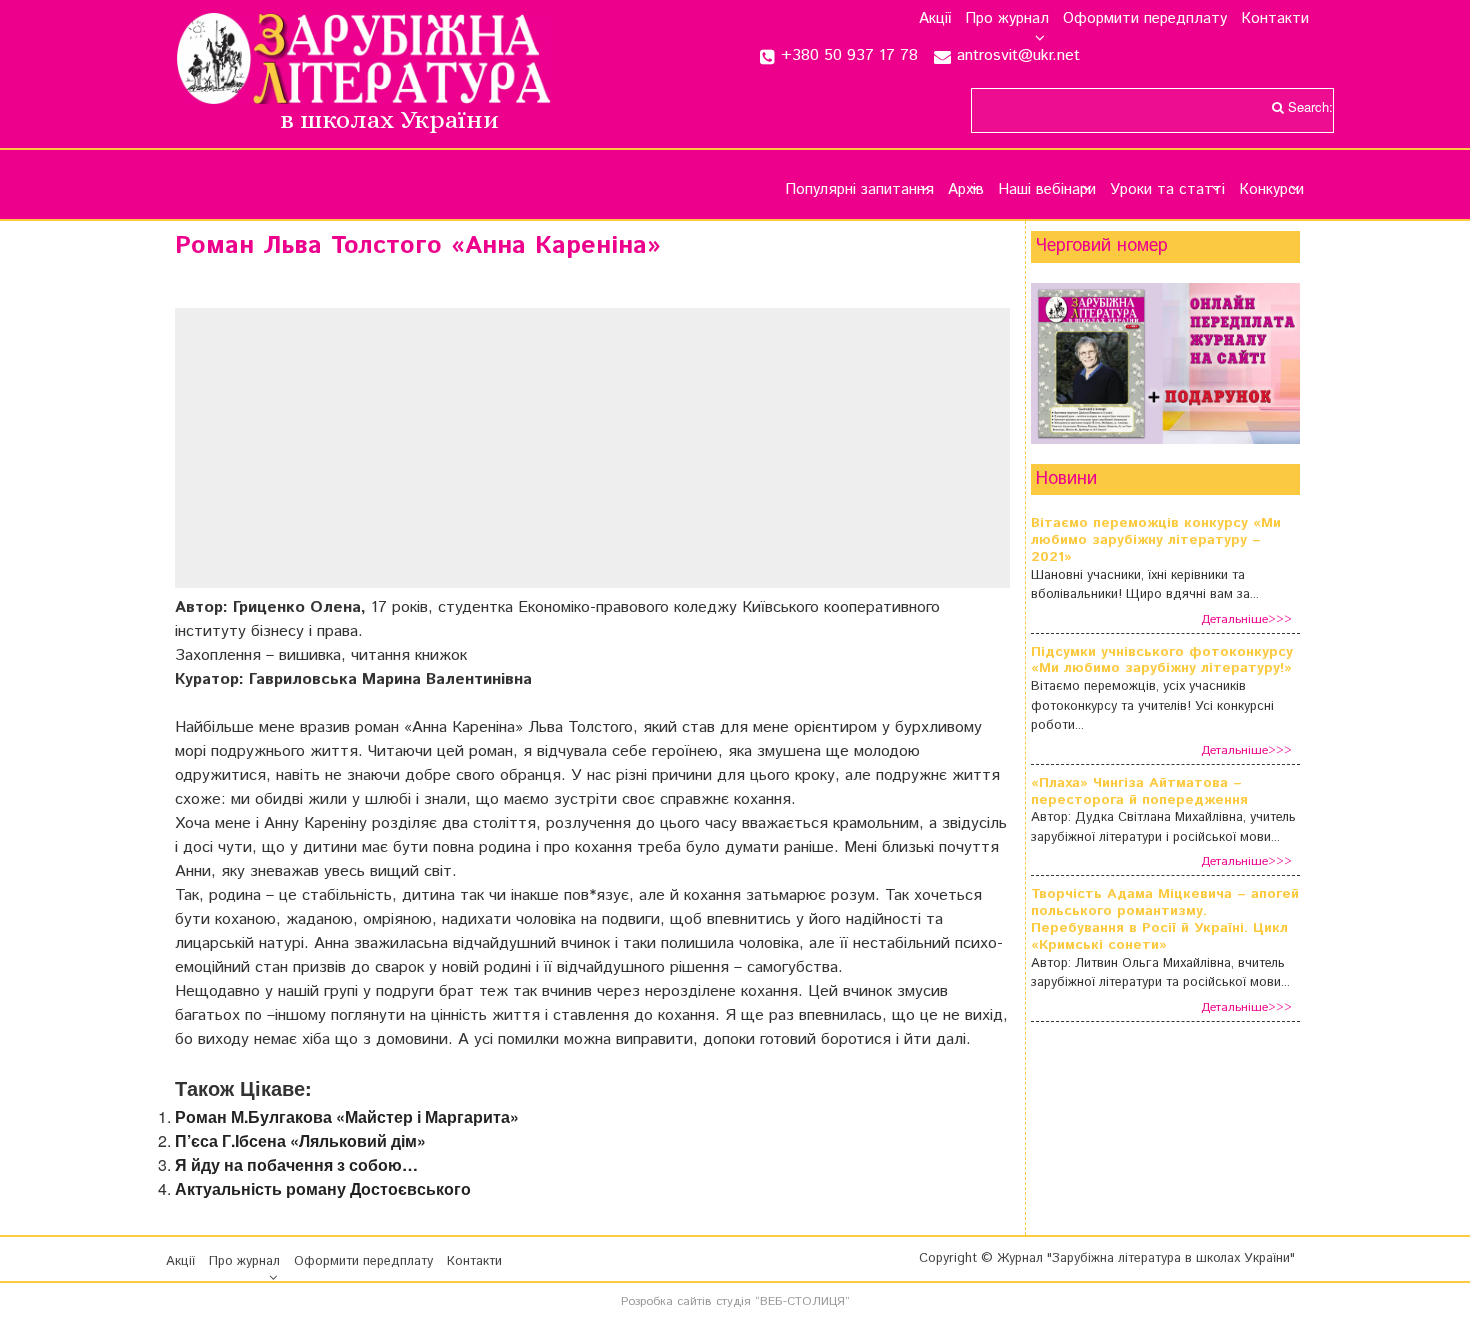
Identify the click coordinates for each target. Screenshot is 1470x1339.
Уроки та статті (1167, 189)
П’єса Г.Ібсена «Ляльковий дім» (300, 1140)
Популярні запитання (859, 189)
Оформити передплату (1145, 19)
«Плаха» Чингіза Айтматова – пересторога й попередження (1139, 792)
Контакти (1275, 19)
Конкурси (1271, 189)
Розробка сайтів (666, 1301)
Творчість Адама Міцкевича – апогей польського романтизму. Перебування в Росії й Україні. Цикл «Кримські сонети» (1165, 919)
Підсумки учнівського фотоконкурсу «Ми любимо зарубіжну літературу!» (1162, 661)
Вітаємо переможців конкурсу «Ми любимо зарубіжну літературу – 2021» (1156, 540)
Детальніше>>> (1246, 619)
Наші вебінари (1047, 189)
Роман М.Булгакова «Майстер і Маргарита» (347, 1116)
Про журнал (1007, 19)
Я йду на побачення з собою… (296, 1164)
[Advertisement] (592, 448)
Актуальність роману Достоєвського (323, 1188)
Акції (935, 19)
